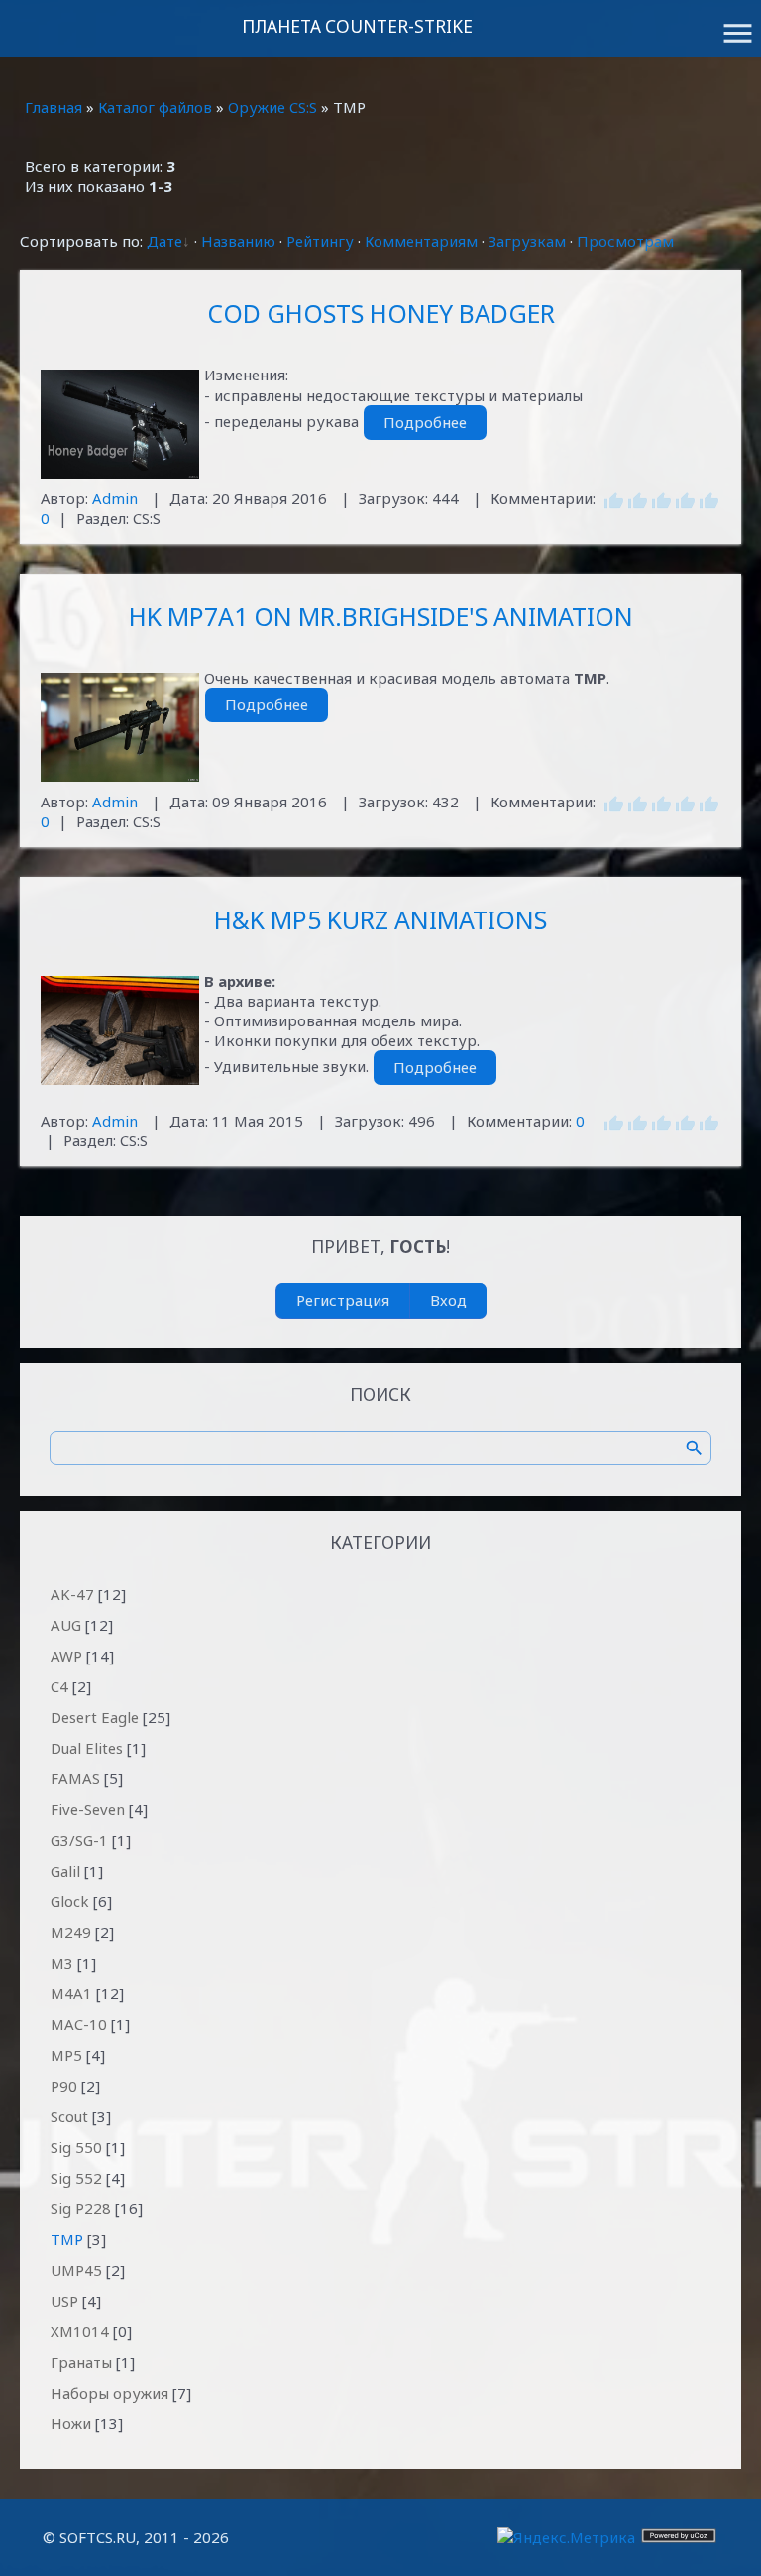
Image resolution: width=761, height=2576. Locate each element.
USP (64, 2301)
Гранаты (81, 2362)
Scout (69, 2116)
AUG (66, 1625)
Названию (238, 241)
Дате (164, 241)
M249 (71, 1932)
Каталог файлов (155, 107)
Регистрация (343, 1300)
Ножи (71, 2423)
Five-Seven (88, 1809)
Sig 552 (76, 2178)
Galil (65, 1871)
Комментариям (421, 241)
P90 (64, 2086)
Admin (115, 498)
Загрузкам (527, 241)
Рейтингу (320, 241)
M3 (62, 1963)
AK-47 (72, 1594)
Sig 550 (76, 2147)
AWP (66, 1656)
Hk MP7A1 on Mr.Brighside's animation (381, 616)
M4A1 (71, 1993)
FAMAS (75, 1778)
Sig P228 (81, 2208)
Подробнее (425, 422)
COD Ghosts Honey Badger (381, 313)
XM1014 (80, 2331)
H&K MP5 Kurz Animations (380, 919)
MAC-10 (79, 2024)
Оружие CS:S (272, 107)
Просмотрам (625, 241)
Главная (54, 107)
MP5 (66, 2055)
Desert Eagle (95, 1717)
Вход (448, 1300)
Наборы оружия (109, 2393)
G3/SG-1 (79, 1840)
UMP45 (76, 2270)
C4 (59, 1686)
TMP (67, 2239)
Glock (70, 1901)
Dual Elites (87, 1748)
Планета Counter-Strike (357, 26)
